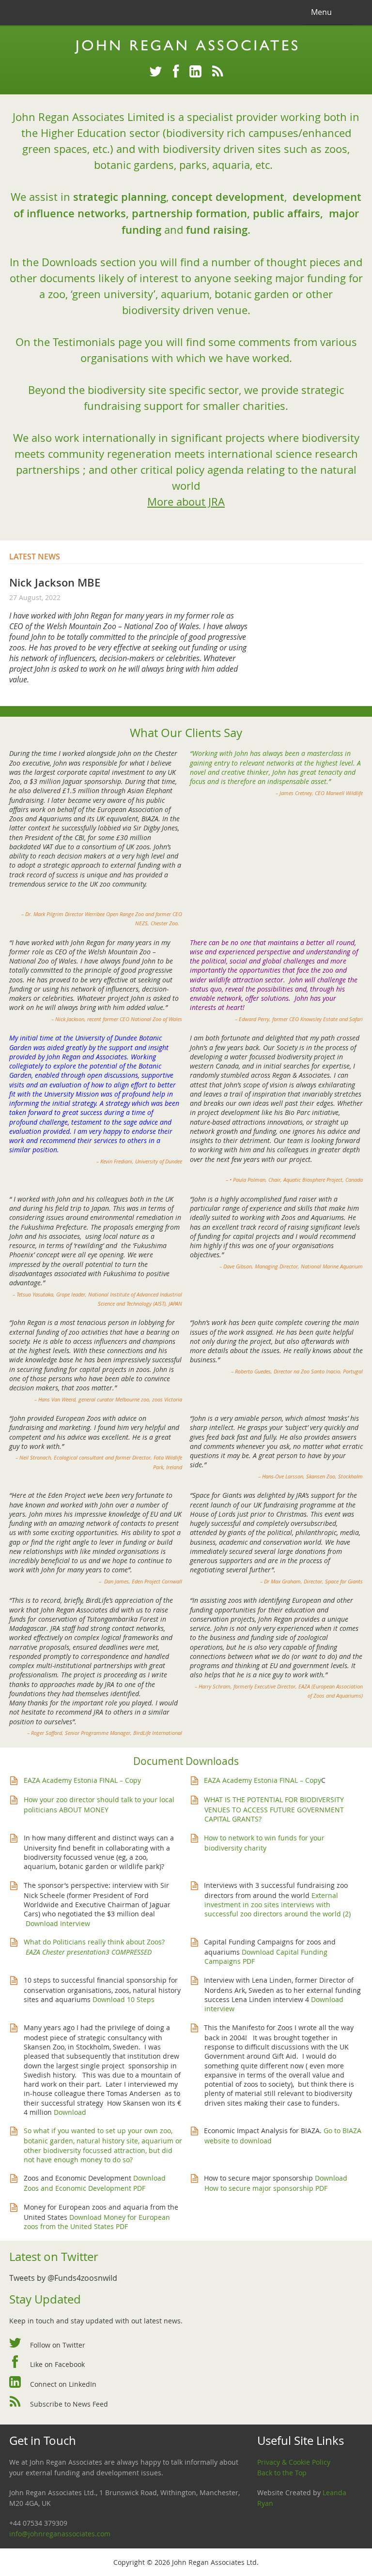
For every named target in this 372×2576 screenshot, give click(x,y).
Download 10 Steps (124, 1999)
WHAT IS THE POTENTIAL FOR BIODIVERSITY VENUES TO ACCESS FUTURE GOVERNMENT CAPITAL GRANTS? (274, 1809)
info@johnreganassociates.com (60, 2534)
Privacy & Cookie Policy (294, 2462)
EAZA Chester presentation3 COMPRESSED (88, 1952)
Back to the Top (282, 2473)
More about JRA (186, 502)
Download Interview (58, 1923)
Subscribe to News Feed (69, 2404)
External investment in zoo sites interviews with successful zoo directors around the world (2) (278, 1905)
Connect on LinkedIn (63, 2384)
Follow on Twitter (58, 2345)
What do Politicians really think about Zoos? (95, 1942)
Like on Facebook (57, 2364)
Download (70, 2112)
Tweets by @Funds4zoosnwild (63, 2278)
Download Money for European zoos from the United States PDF (97, 2222)
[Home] (186, 47)
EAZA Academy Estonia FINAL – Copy (82, 1780)
